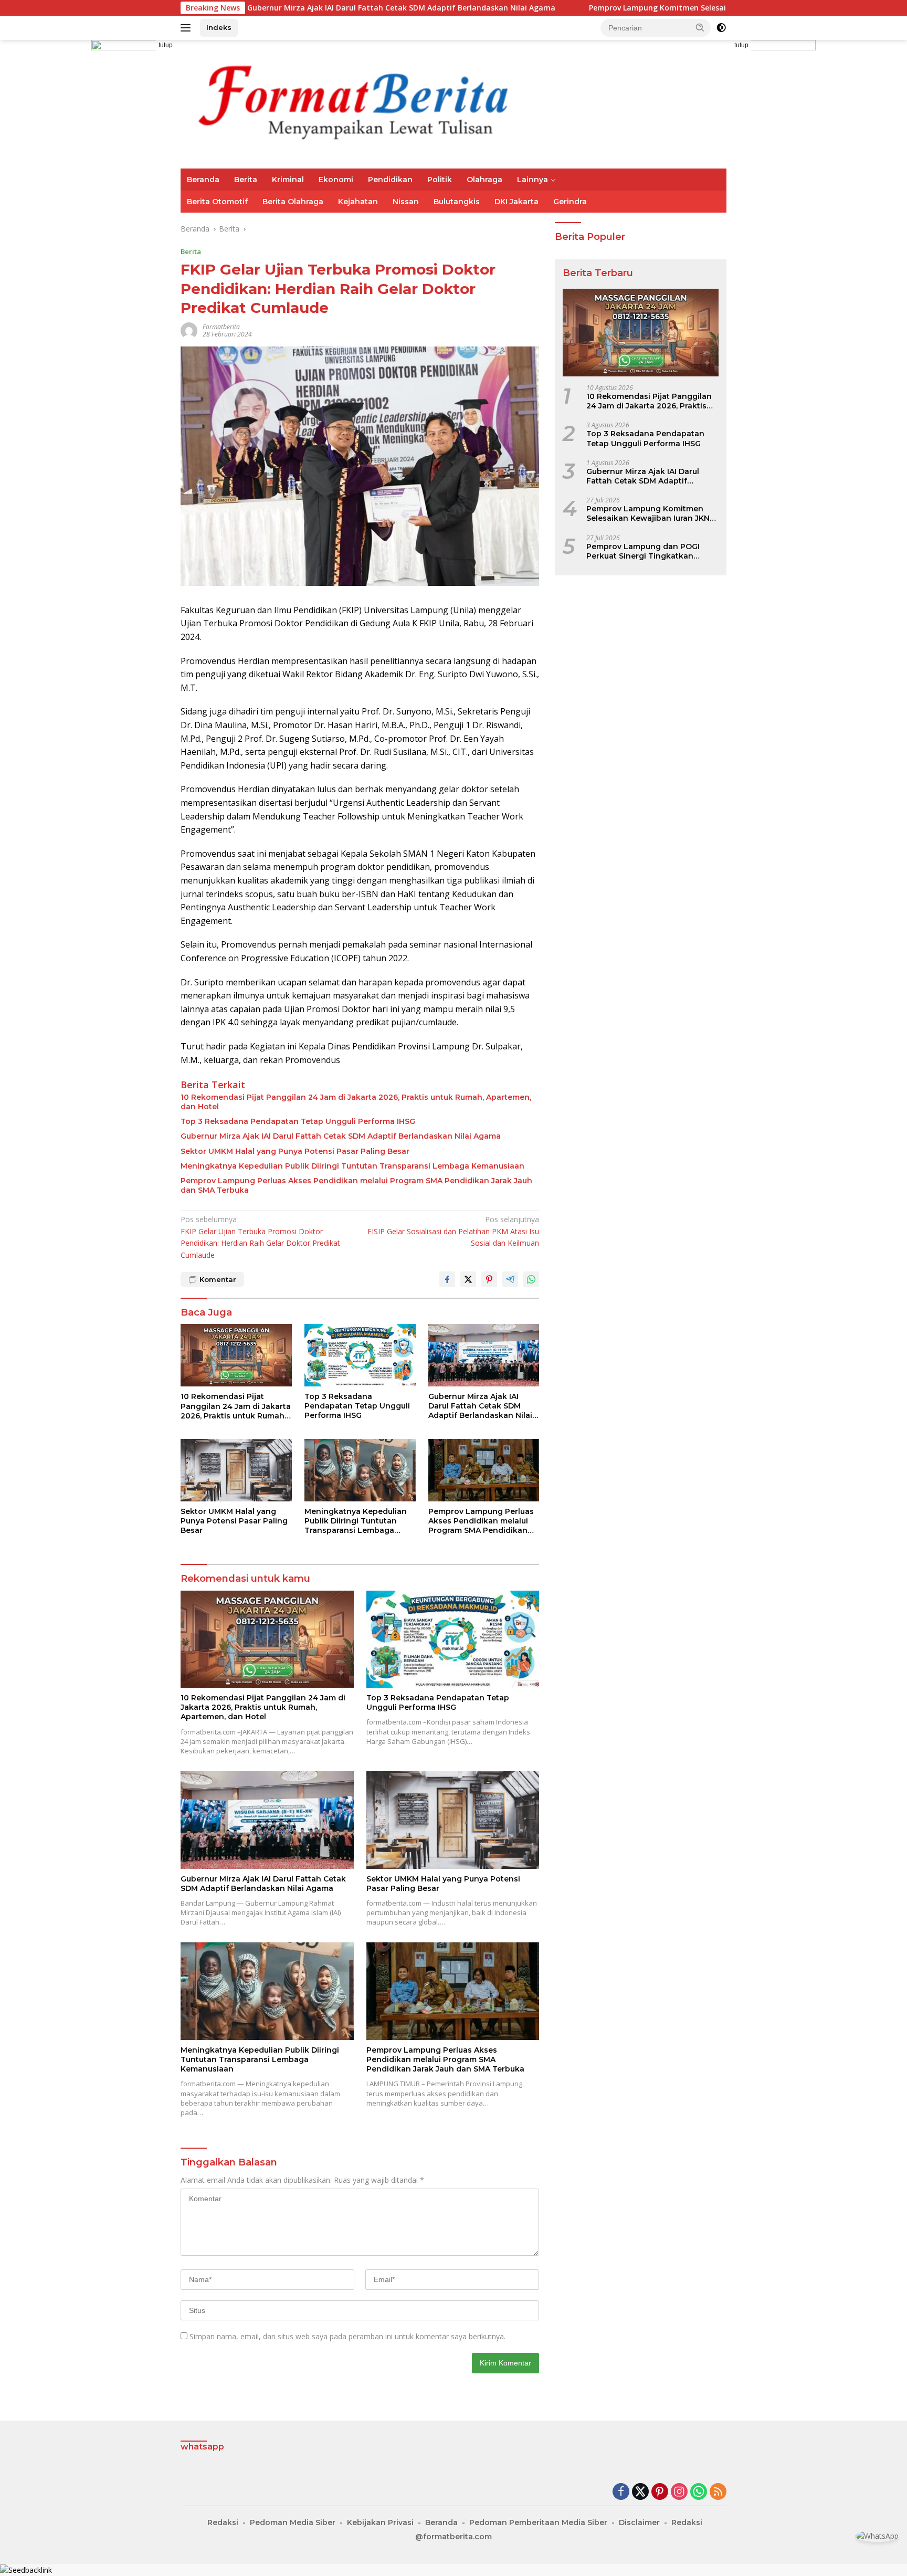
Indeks (219, 27)
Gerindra (570, 202)
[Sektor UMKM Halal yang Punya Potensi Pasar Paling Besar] (236, 1470)
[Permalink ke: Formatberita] (189, 330)
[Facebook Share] (447, 1279)
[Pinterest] (660, 2492)
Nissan (406, 202)
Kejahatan (358, 202)
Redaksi (223, 2522)
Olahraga (484, 180)
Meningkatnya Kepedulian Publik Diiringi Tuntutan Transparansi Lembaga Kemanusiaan (352, 1166)
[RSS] (718, 2492)
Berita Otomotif (217, 202)
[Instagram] (679, 2492)
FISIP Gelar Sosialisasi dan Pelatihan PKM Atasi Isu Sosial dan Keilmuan (453, 1231)
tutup (166, 45)
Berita (246, 180)
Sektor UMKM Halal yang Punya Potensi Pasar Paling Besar (295, 1151)
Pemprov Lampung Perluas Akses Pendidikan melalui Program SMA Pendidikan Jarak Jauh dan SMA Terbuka (356, 1185)
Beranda (203, 180)
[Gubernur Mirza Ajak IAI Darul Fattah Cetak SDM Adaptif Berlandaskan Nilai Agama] (484, 1355)
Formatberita (221, 327)
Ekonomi (336, 180)
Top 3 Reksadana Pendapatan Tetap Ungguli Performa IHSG (298, 1121)
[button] (700, 27)
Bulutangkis (457, 202)
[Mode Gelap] (721, 28)
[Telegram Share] (510, 1279)
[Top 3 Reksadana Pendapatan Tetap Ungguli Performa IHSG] (360, 1355)
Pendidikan (390, 180)
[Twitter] (640, 2492)
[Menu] (188, 28)
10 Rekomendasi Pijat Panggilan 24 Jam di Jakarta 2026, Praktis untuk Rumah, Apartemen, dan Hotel (356, 1102)
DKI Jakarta (516, 202)
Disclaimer (639, 2522)
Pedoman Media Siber (293, 2522)
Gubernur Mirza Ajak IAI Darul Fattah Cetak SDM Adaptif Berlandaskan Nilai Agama (285, 8)
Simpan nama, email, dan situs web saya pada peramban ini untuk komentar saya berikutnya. (347, 2336)
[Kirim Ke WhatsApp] (531, 1279)
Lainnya (532, 180)
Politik (440, 180)
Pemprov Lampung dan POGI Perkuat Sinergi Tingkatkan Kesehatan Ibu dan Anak (643, 551)
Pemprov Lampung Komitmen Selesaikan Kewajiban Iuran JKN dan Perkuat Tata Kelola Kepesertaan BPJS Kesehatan (687, 8)
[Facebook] (621, 2492)
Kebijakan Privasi (380, 2522)
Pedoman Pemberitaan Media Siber (538, 2522)
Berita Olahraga (293, 202)
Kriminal (288, 180)
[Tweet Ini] (468, 1279)
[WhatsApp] (699, 2492)
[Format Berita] (370, 103)
